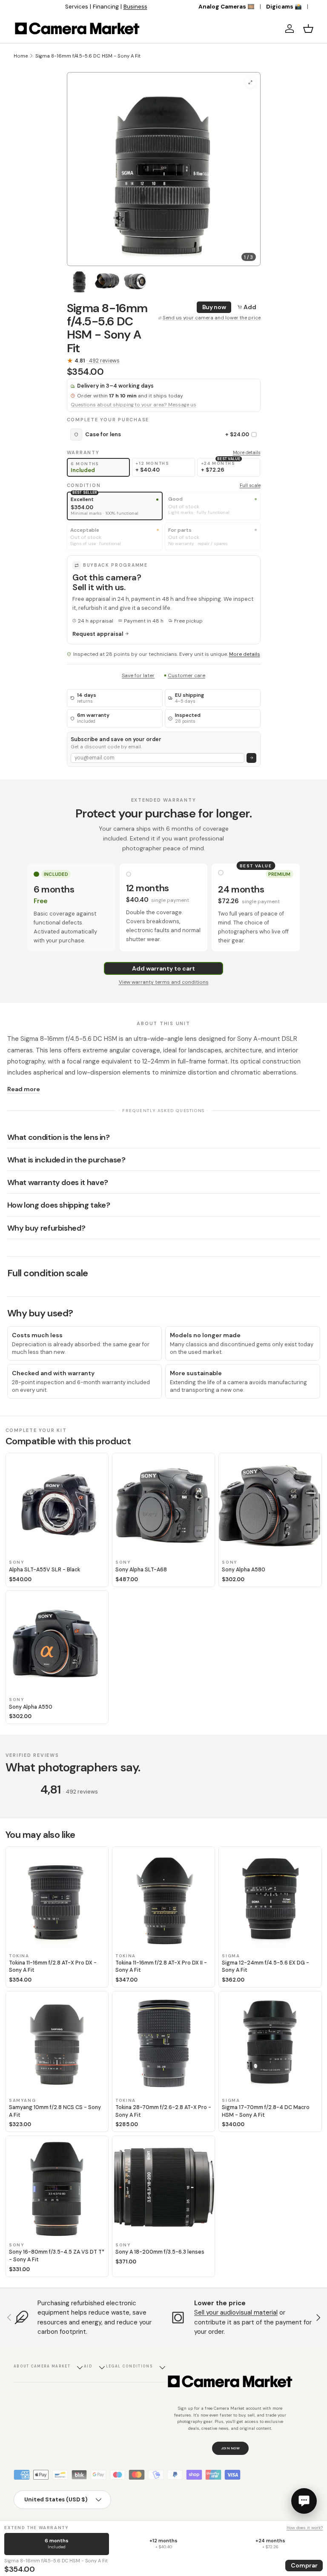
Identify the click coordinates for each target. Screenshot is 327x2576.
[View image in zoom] (251, 82)
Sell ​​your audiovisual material (236, 2312)
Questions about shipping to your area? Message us (133, 405)
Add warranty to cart (163, 968)
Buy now (214, 307)
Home (21, 56)
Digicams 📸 (284, 7)
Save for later (138, 675)
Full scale (250, 485)
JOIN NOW (231, 2448)
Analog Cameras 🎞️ (227, 7)
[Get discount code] (251, 758)
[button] (308, 29)
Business (135, 7)
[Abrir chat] (304, 2501)
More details (247, 452)
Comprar (304, 2565)
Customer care (186, 675)
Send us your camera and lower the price (212, 318)
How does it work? (305, 2528)
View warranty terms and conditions (164, 982)
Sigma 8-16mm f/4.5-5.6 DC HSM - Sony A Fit (88, 56)
